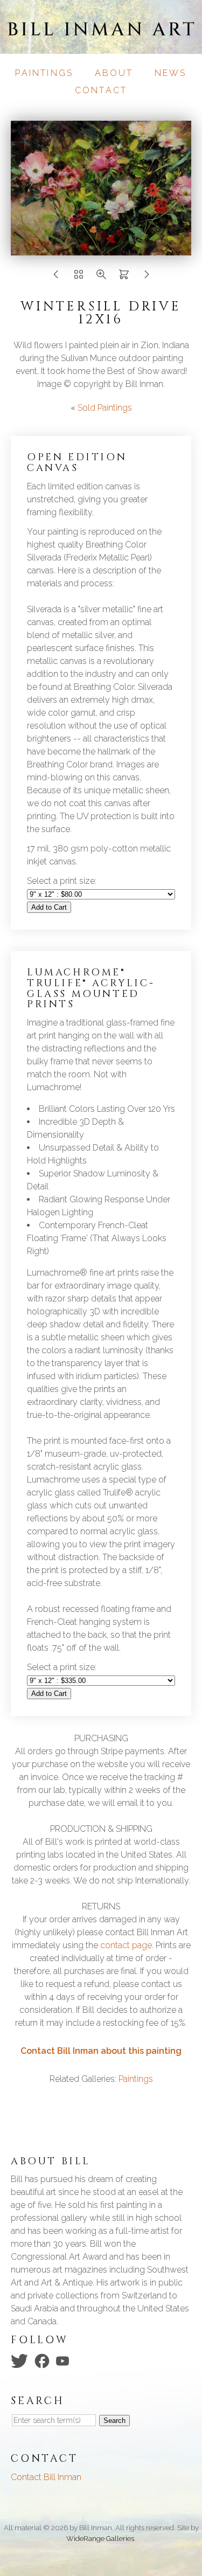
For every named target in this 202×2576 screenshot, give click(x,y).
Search (114, 2421)
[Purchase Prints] (124, 277)
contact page (126, 1945)
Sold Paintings (105, 408)
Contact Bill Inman (46, 2477)
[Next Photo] (101, 249)
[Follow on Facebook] (44, 2360)
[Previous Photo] (56, 277)
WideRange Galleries (100, 2539)
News (171, 73)
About (114, 73)
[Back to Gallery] (79, 277)
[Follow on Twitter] (21, 2360)
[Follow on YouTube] (64, 2360)
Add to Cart (49, 907)
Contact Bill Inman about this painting (101, 2051)
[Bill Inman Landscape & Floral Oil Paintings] (101, 47)
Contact (101, 90)
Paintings (44, 73)
